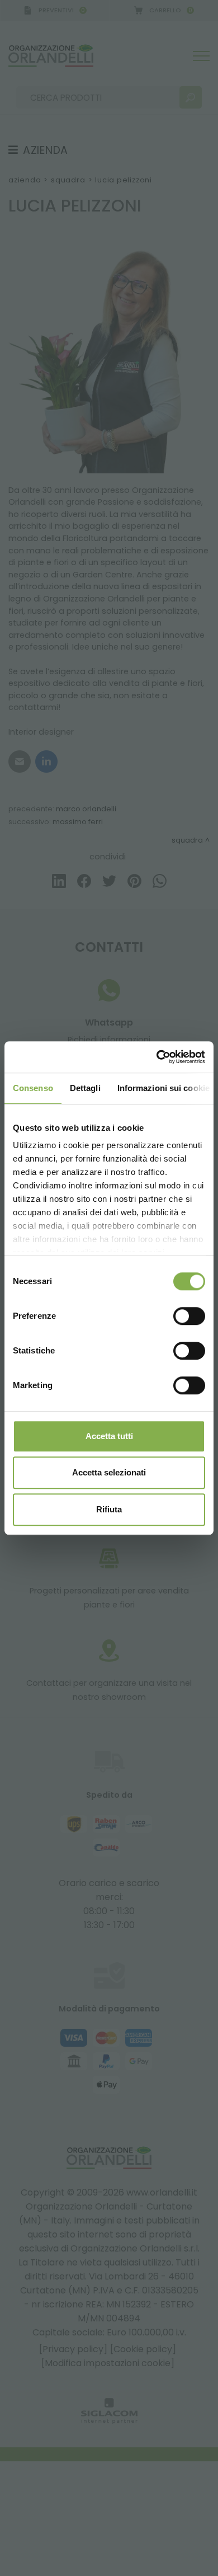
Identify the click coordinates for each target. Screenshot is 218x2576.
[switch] (189, 1316)
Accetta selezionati (109, 1472)
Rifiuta (109, 1509)
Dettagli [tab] (85, 1088)
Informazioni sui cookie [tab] (163, 1088)
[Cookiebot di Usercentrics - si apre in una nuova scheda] (157, 1057)
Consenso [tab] (33, 1088)
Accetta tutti (109, 1436)
